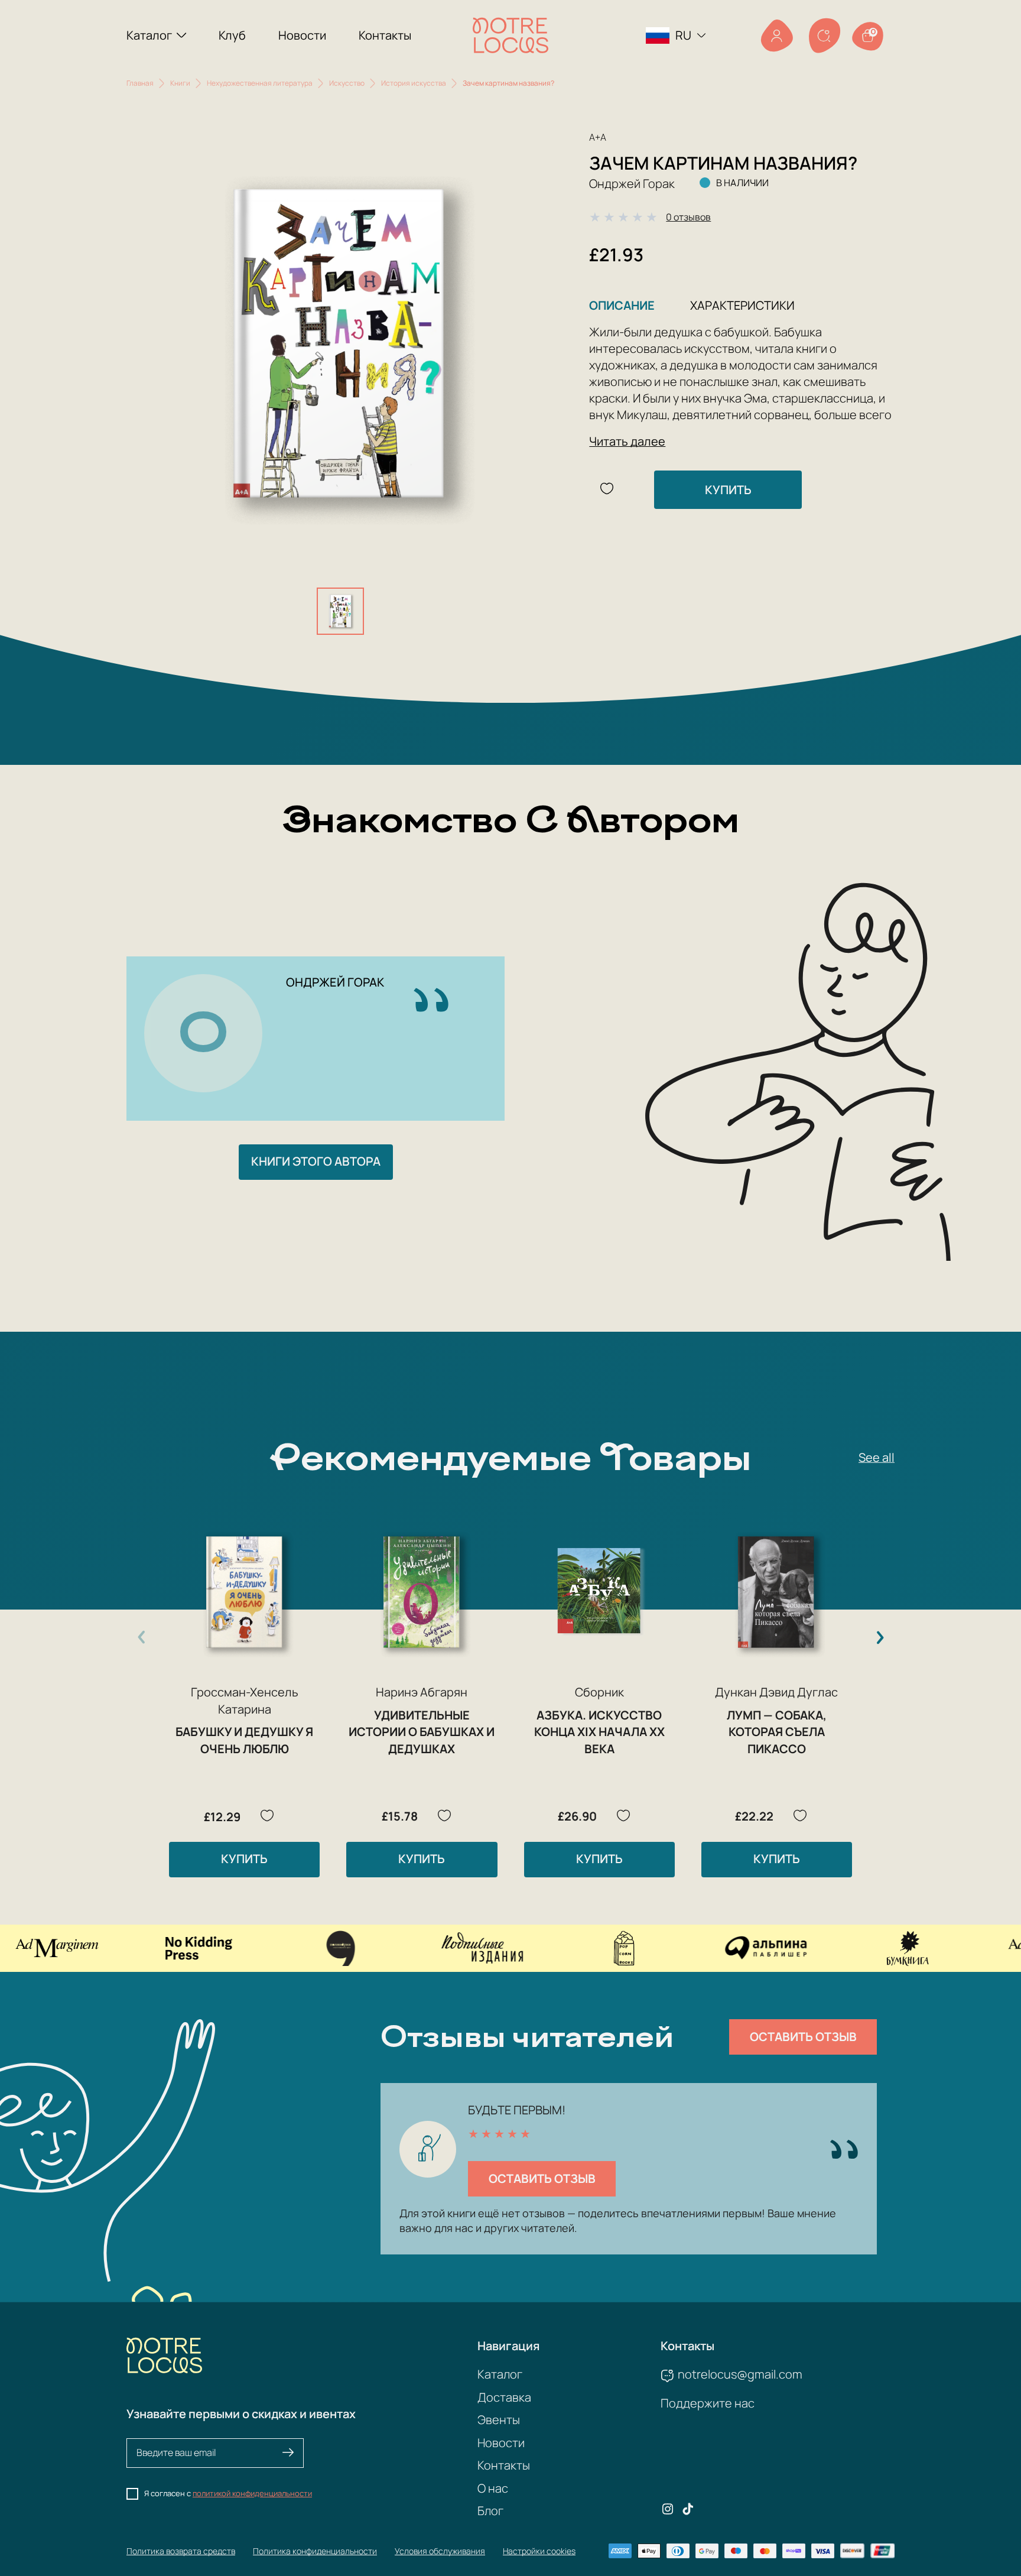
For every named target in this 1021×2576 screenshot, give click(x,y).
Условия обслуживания (440, 2551)
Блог (490, 2511)
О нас (493, 2488)
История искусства (414, 83)
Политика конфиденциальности (315, 2551)
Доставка (504, 2397)
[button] (880, 1637)
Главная (140, 83)
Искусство (347, 83)
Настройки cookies (539, 2551)
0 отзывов (688, 217)
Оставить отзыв (803, 2037)
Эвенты (499, 2420)
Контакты (385, 35)
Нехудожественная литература (260, 83)
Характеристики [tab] (742, 305)
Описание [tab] (622, 305)
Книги (180, 83)
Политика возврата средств (181, 2551)
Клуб (232, 35)
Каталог (149, 35)
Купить (728, 490)
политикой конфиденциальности (252, 2493)
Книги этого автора (316, 1161)
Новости (302, 35)
